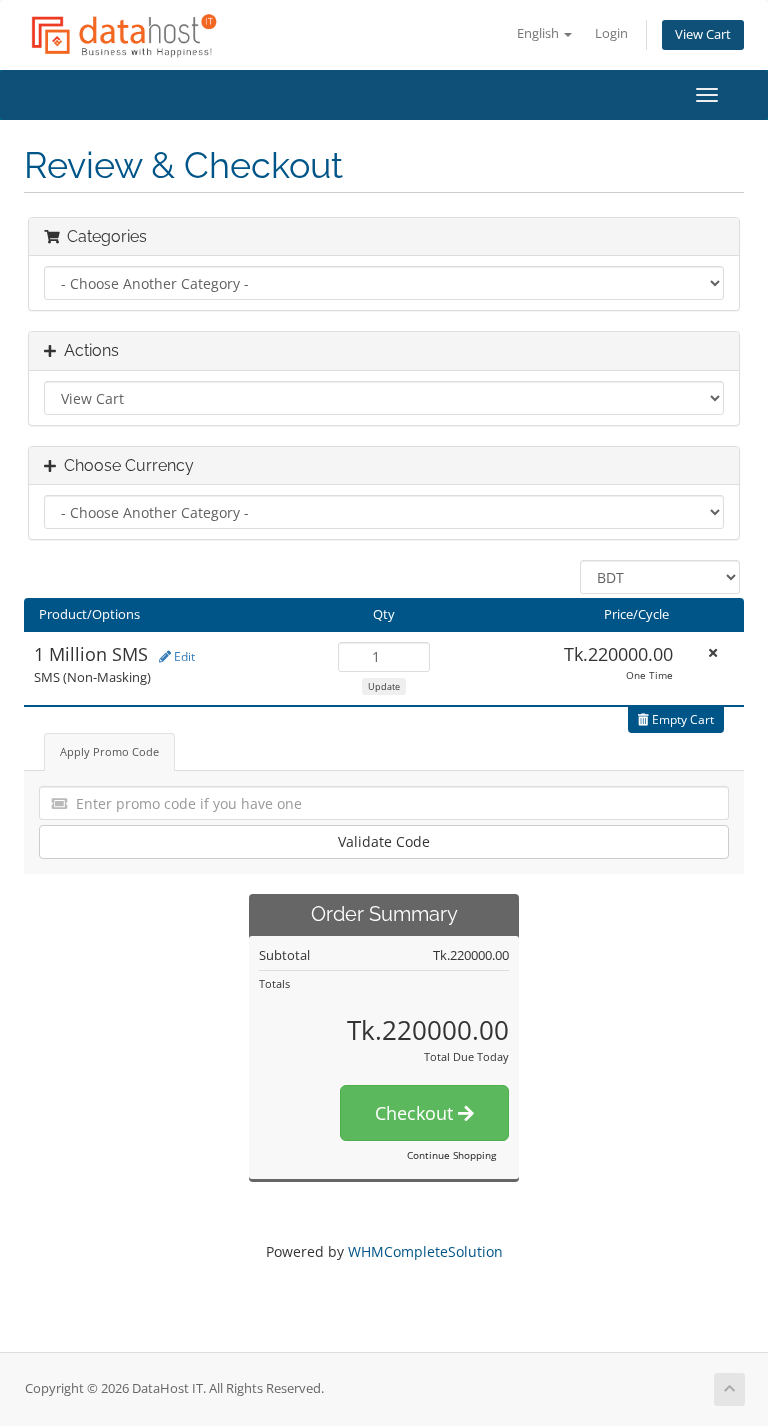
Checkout (416, 1113)
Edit (183, 656)
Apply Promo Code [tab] (109, 751)
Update (384, 686)
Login (611, 33)
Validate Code (384, 841)
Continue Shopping (451, 1155)
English (539, 33)
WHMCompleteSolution (425, 1251)
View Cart (703, 34)
